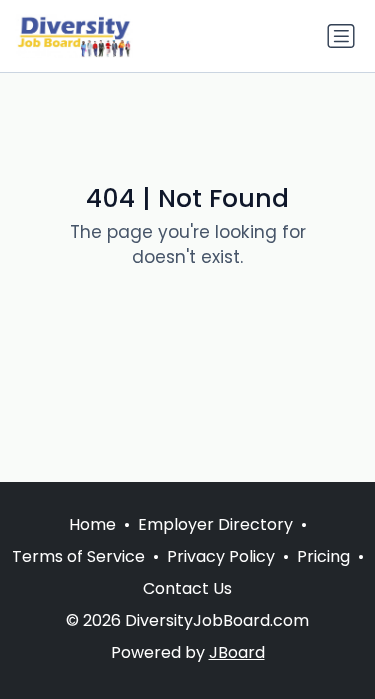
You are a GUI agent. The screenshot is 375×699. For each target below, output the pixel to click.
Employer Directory (215, 524)
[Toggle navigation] (341, 36)
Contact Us (187, 588)
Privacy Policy (221, 556)
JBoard (237, 652)
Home (92, 524)
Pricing (323, 556)
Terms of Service (78, 556)
